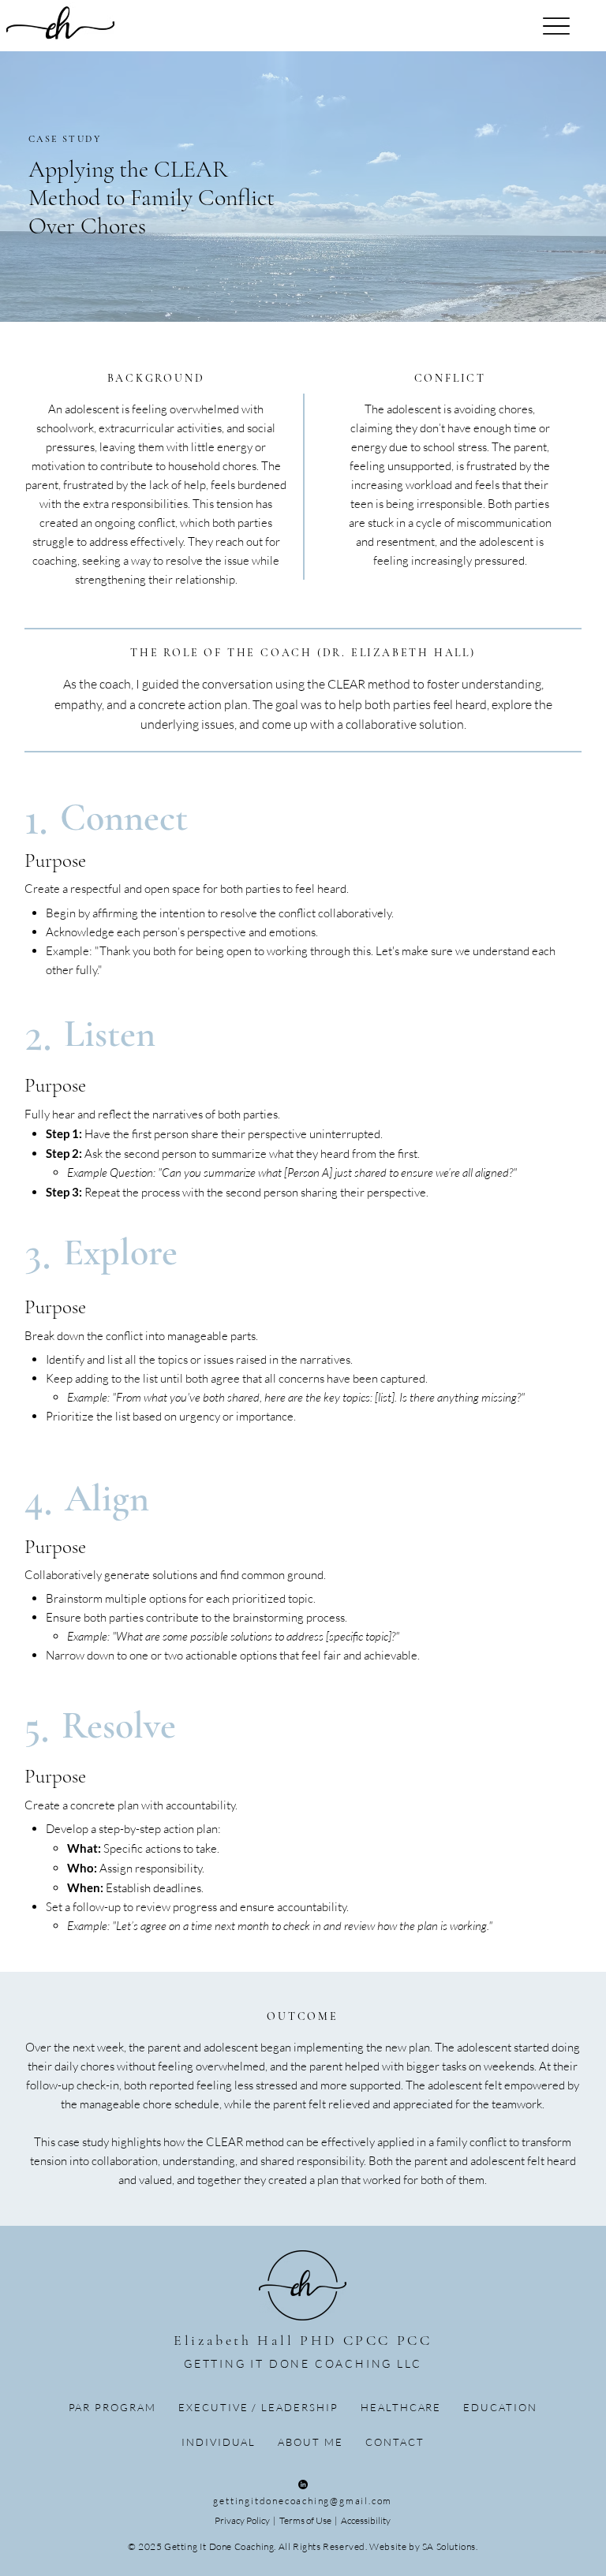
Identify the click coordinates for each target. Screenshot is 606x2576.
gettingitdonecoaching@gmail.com (303, 2501)
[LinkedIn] (303, 2485)
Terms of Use (306, 2520)
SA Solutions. (450, 2546)
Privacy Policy (242, 2520)
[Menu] (557, 26)
